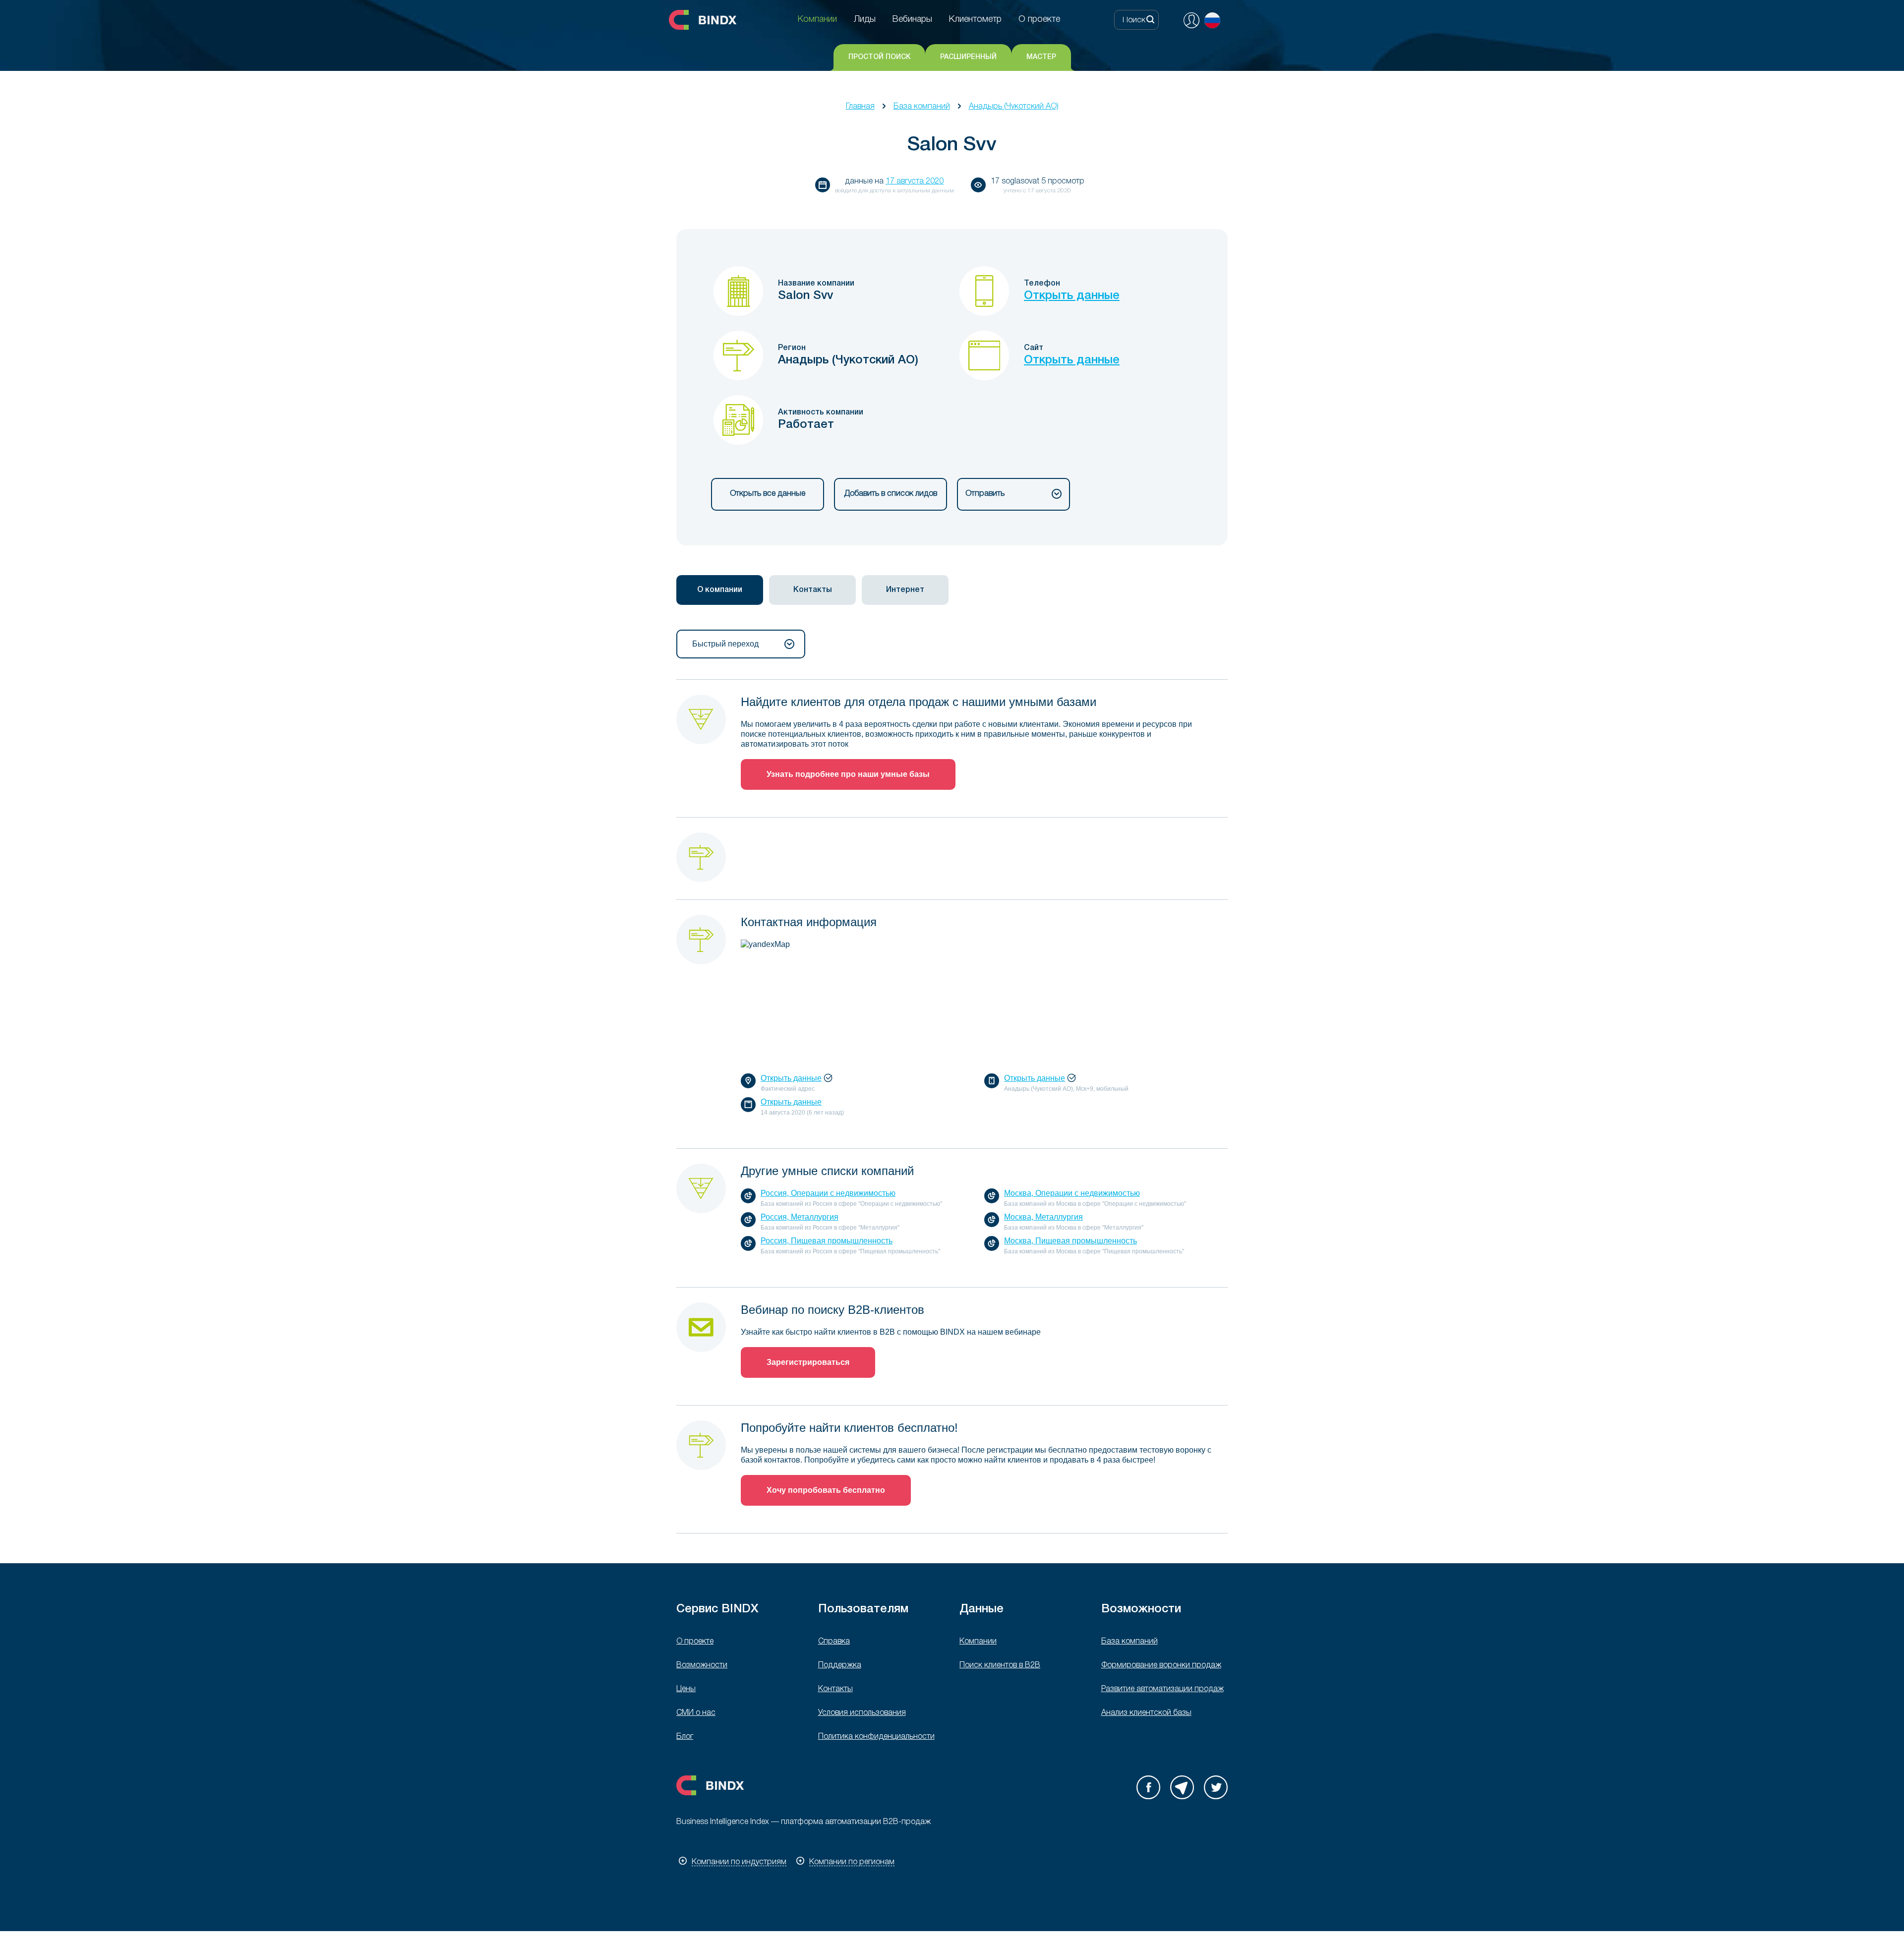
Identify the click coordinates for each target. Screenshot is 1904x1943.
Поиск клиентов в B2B (1000, 1665)
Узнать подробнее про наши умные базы (848, 774)
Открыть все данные (768, 494)
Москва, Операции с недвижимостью (1072, 1193)
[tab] (720, 590)
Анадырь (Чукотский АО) (1014, 107)
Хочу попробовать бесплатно (826, 1490)
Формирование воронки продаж (1161, 1665)
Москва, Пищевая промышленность (1071, 1241)
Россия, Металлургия (800, 1217)
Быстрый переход (725, 644)
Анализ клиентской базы (1146, 1713)
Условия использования (862, 1713)
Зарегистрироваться (808, 1362)
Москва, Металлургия (1043, 1217)
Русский (1212, 20)
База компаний (922, 107)
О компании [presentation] (720, 590)
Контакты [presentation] (813, 590)
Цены (686, 1689)
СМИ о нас (696, 1713)
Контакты (835, 1689)
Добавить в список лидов (891, 494)
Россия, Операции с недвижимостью (828, 1193)
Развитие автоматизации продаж (1162, 1689)
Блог (685, 1737)
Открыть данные (1072, 296)
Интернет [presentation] (905, 590)
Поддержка (840, 1665)
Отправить (985, 494)
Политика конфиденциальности (876, 1737)
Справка (834, 1642)
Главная (860, 107)
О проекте (695, 1642)
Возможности (702, 1665)
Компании (978, 1642)
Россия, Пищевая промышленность (827, 1241)
